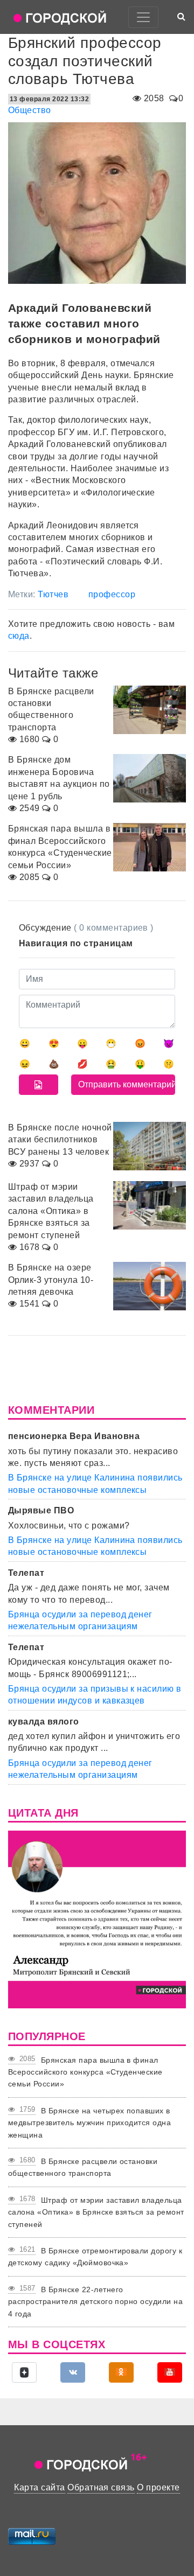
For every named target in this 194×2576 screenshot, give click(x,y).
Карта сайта (39, 2487)
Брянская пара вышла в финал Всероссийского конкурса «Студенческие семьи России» (85, 2072)
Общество (30, 110)
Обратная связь (101, 2487)
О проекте (158, 2487)
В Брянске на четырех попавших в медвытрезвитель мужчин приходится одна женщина (89, 2123)
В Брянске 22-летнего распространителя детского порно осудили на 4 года (95, 2302)
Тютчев (53, 594)
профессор (112, 594)
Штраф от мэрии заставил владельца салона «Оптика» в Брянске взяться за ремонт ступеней (96, 2212)
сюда (19, 636)
